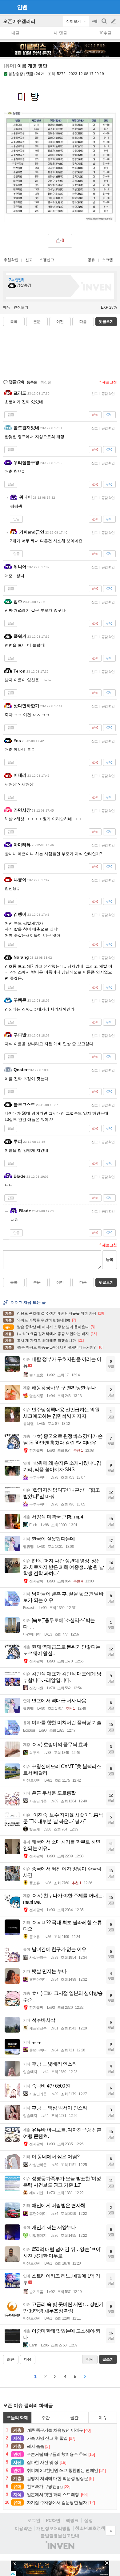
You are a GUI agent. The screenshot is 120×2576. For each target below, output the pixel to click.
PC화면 (53, 2520)
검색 (105, 24)
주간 (46, 2418)
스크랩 (107, 260)
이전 (60, 322)
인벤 (22, 7)
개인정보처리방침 (54, 2528)
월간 (74, 2418)
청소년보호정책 (90, 2528)
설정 (89, 2520)
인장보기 (21, 307)
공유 (91, 260)
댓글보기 (106, 1282)
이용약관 (23, 2528)
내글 (15, 33)
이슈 (102, 2418)
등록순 (32, 382)
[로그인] (102, 7)
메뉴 (7, 307)
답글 (11, 415)
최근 (11, 2359)
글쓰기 (114, 21)
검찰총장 (16, 74)
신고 (29, 260)
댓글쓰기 (106, 322)
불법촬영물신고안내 (60, 2536)
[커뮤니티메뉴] (6, 7)
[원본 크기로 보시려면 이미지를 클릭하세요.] (60, 168)
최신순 (46, 382)
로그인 (34, 2520)
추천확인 (11, 260)
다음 (83, 322)
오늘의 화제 (17, 2418)
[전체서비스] (113, 7)
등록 (110, 1259)
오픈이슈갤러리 (19, 21)
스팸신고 (47, 260)
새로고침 (110, 382)
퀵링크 (72, 2520)
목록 (14, 322)
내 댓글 (60, 33)
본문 (37, 322)
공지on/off (95, 24)
